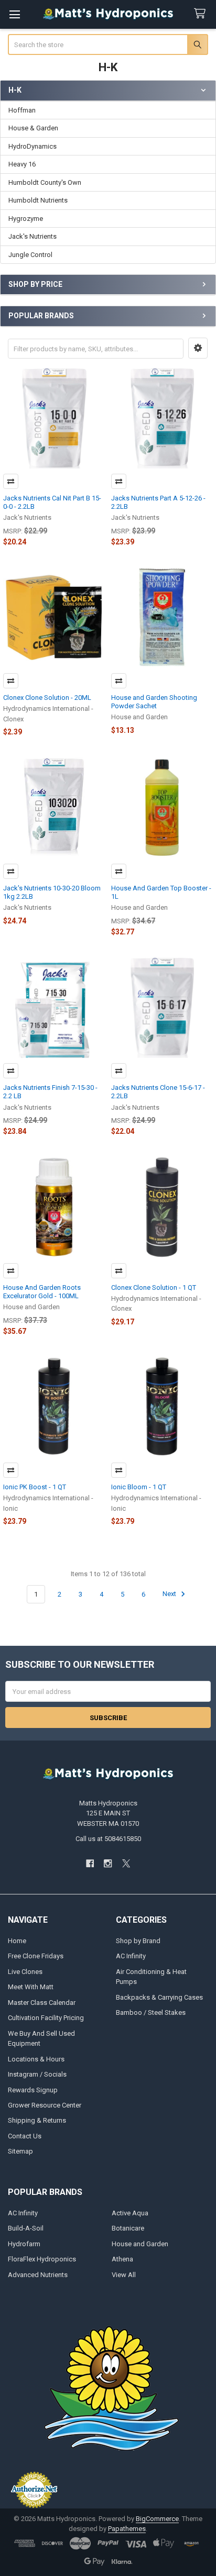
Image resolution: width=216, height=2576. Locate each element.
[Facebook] (90, 1863)
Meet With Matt (31, 1987)
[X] (126, 1863)
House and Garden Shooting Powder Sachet (154, 702)
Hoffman (22, 110)
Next (170, 1594)
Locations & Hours (36, 2059)
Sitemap (20, 2151)
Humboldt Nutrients (38, 200)
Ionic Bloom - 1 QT (139, 1487)
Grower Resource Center (45, 2105)
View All (124, 2275)
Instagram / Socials (37, 2074)
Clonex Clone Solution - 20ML (47, 698)
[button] (198, 348)
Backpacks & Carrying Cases (159, 1997)
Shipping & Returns (37, 2120)
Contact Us (25, 2136)
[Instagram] (108, 1863)
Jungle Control (30, 255)
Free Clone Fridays (36, 1956)
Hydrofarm (24, 2244)
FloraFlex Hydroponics (42, 2259)
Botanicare (128, 2228)
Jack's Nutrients (33, 236)
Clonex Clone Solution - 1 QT (154, 1287)
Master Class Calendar (42, 2003)
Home (17, 1941)
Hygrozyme (26, 219)
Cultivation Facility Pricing (46, 2018)
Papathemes (127, 2529)
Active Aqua (130, 2213)
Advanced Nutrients (38, 2275)
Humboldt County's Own (45, 182)
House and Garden (140, 2244)
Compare (11, 481)
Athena (122, 2259)
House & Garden (33, 128)
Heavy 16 (22, 164)
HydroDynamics (33, 146)
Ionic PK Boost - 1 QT (35, 1487)
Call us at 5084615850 (108, 1839)
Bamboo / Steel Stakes (151, 2012)
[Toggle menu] (14, 14)
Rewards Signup (33, 2090)
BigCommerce (157, 2519)
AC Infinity (131, 1956)
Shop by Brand (138, 1941)
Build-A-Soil (26, 2228)
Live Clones (25, 1972)
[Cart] (202, 14)
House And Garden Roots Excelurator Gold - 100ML (42, 1292)
